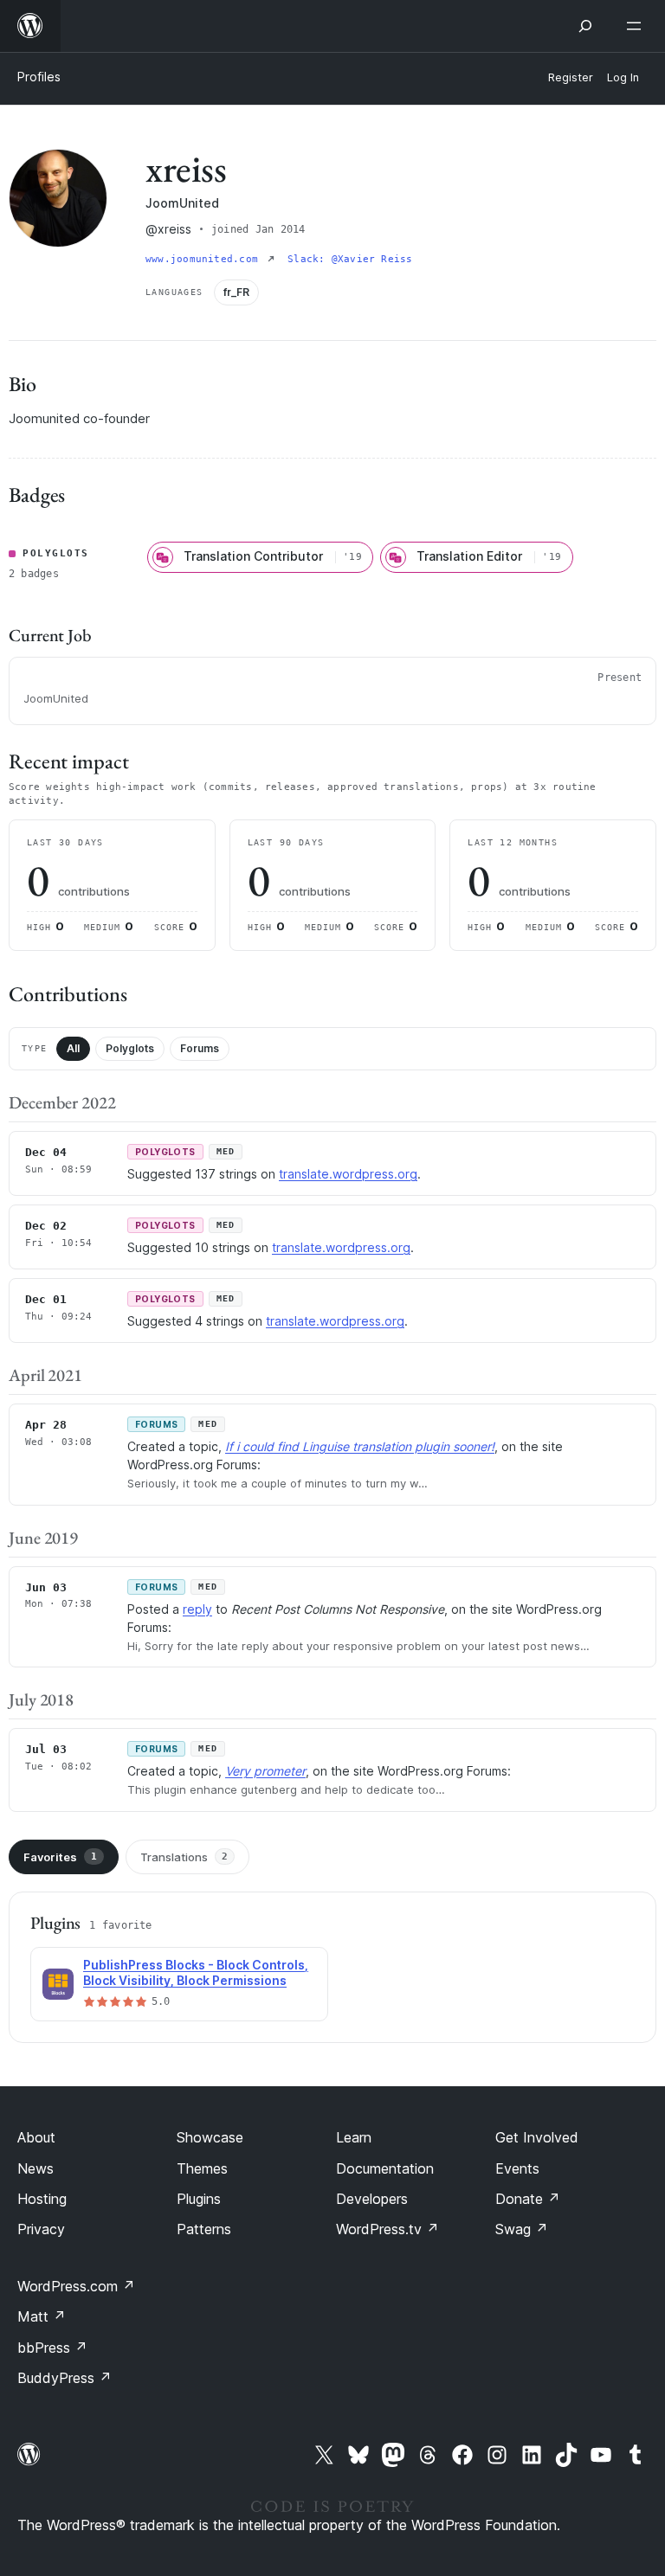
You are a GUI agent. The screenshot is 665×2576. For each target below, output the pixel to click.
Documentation (385, 2168)
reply (197, 1609)
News (36, 2168)
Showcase (210, 2137)
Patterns (204, 2229)
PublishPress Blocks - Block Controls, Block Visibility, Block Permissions (196, 1973)
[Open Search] (585, 26)
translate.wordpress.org (348, 1174)
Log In (623, 77)
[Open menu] (637, 26)
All (73, 1048)
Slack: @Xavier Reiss (350, 259)
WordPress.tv (387, 2229)
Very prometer (265, 1771)
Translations (184, 1857)
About (36, 2137)
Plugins (199, 2199)
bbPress (52, 2348)
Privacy (41, 2229)
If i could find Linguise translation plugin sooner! (360, 1446)
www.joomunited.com (205, 259)
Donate (528, 2199)
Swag (522, 2229)
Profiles (39, 77)
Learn (354, 2137)
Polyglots (130, 1048)
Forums (200, 1048)
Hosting (42, 2199)
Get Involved (537, 2137)
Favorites (60, 1857)
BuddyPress (65, 2378)
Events (517, 2168)
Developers (372, 2199)
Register (571, 77)
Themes (202, 2168)
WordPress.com (76, 2286)
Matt (42, 2316)
